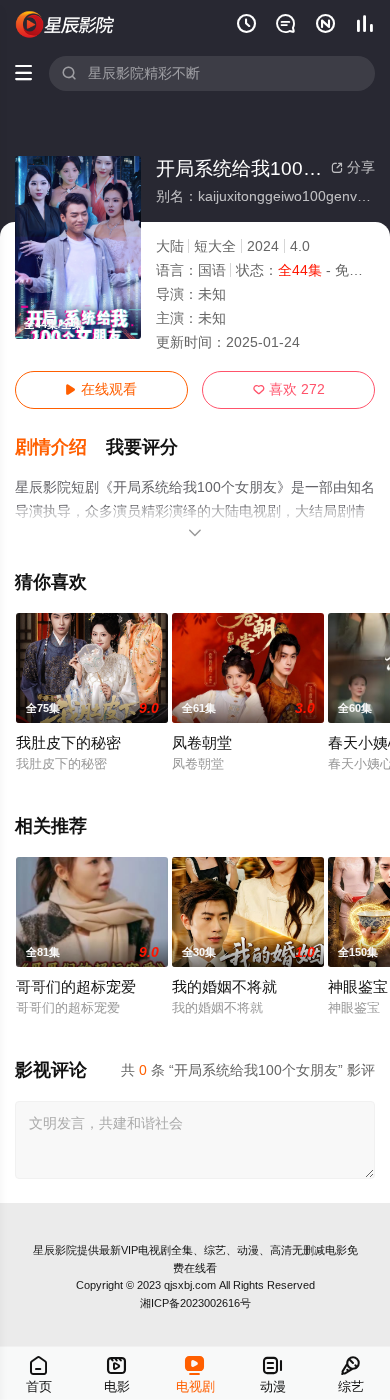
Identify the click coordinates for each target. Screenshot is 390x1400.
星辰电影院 (65, 24)
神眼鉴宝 (358, 987)
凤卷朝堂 (202, 743)
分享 (353, 167)
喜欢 (289, 389)
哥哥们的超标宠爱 (76, 987)
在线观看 (101, 389)
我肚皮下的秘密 (68, 743)
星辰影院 (55, 1250)
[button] (61, 447)
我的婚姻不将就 (224, 987)
